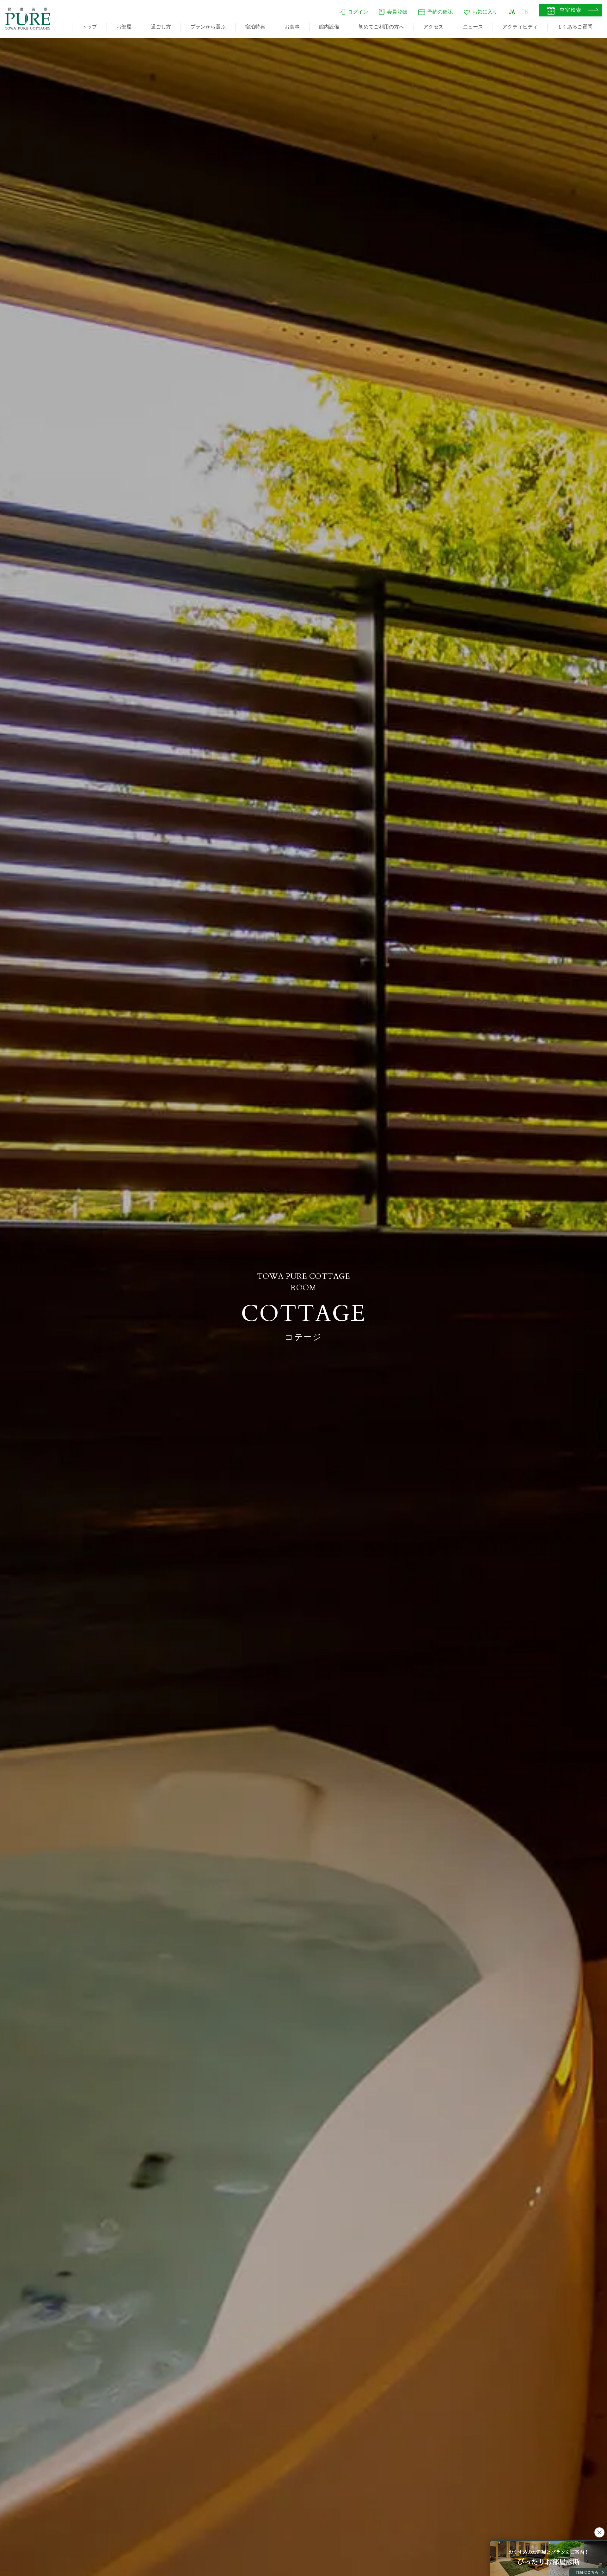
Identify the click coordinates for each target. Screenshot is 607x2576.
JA (512, 12)
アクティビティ (520, 27)
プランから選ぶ (208, 27)
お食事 (292, 27)
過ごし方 (161, 27)
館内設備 (329, 27)
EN (525, 12)
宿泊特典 (255, 27)
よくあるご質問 (575, 27)
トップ (89, 27)
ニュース (473, 27)
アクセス (433, 27)
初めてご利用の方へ (381, 27)
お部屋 (124, 27)
